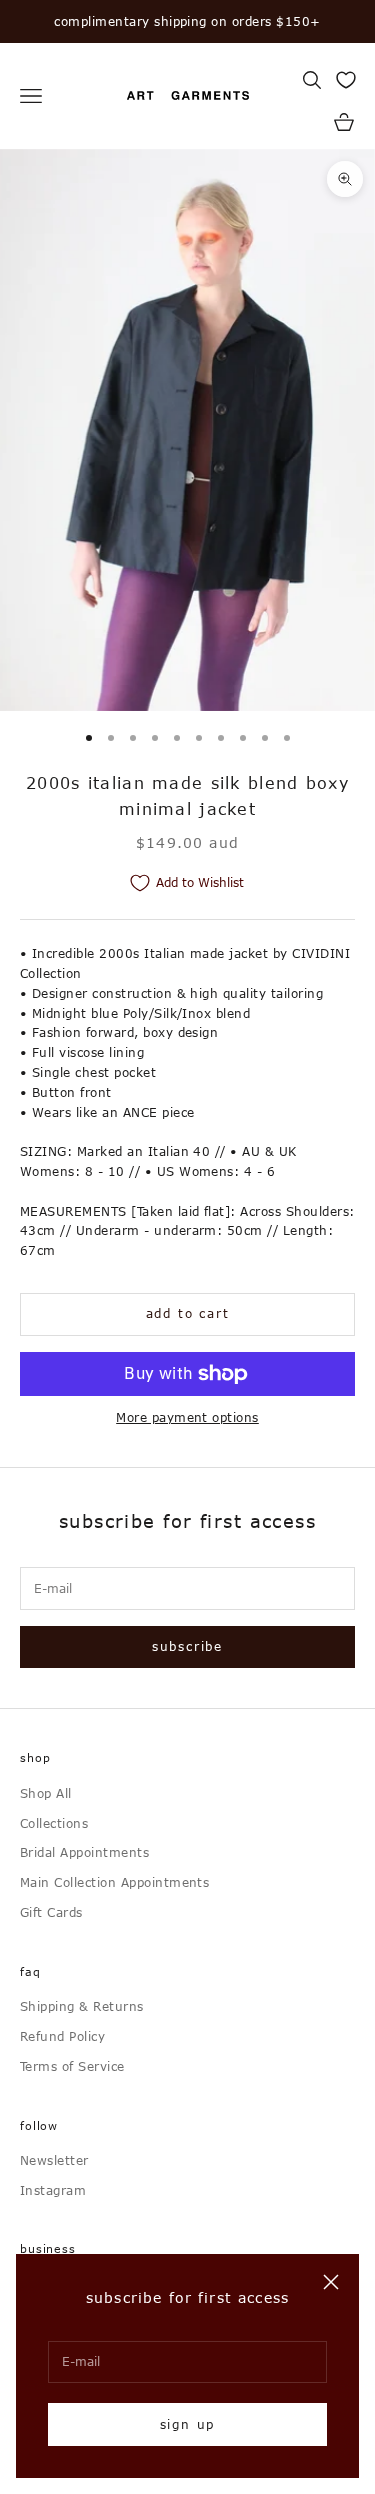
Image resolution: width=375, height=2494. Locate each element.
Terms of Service (72, 2066)
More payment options (187, 1417)
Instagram (53, 2190)
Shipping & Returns (82, 2006)
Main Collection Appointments (114, 1882)
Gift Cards (51, 1912)
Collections (54, 1823)
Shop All (46, 1793)
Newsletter (54, 2160)
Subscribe (187, 1646)
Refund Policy (62, 2036)
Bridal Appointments (84, 1852)
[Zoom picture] (345, 179)
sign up (188, 2424)
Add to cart (188, 1313)
